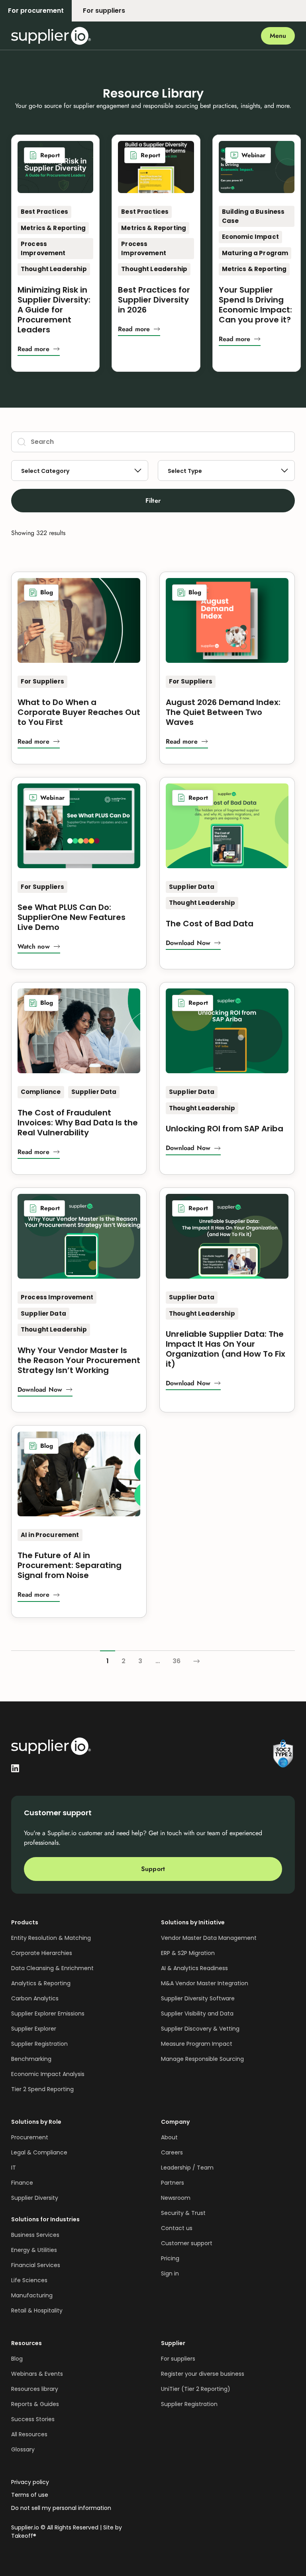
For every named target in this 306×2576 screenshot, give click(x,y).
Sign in (170, 2273)
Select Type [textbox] (185, 471)
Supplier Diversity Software (198, 1998)
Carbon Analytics (35, 1998)
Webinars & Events (37, 2374)
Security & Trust (183, 2213)
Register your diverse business (203, 2374)
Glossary (23, 2449)
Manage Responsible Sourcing (202, 2059)
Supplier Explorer (34, 2029)
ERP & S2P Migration (188, 1953)
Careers (172, 2152)
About (169, 2137)
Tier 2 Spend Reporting (42, 2089)
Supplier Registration (39, 2044)
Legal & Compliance (39, 2152)
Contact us (177, 2228)
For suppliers (178, 2359)
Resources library (35, 2389)
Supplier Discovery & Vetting (200, 2029)
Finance (22, 2183)
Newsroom (176, 2198)
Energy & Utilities (34, 2250)
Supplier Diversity (35, 2198)
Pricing (170, 2258)
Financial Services (36, 2265)
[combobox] (80, 471)
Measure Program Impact (197, 2044)
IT (14, 2168)
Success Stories (33, 2419)
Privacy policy (30, 2482)
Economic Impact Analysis (48, 2074)
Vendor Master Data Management (209, 1938)
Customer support (187, 2243)
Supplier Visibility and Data (197, 2014)
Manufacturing (32, 2295)
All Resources (29, 2434)
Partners (173, 2183)
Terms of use (30, 2495)
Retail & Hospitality (37, 2310)
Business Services (35, 2235)
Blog (17, 2359)
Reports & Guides (35, 2404)
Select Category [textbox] (45, 471)
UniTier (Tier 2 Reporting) (196, 2389)
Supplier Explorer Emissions (48, 2014)
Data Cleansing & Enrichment (52, 1968)
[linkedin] (15, 1767)
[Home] (51, 36)
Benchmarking (31, 2059)
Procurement (30, 2137)
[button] (39, 351)
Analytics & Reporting (41, 1983)
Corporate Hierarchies (42, 1953)
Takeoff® (24, 2536)
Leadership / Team (187, 2168)
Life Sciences (29, 2280)
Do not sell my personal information (61, 2508)
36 (177, 1661)
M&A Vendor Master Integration (205, 1983)
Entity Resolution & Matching (51, 1938)
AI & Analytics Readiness (194, 1968)
